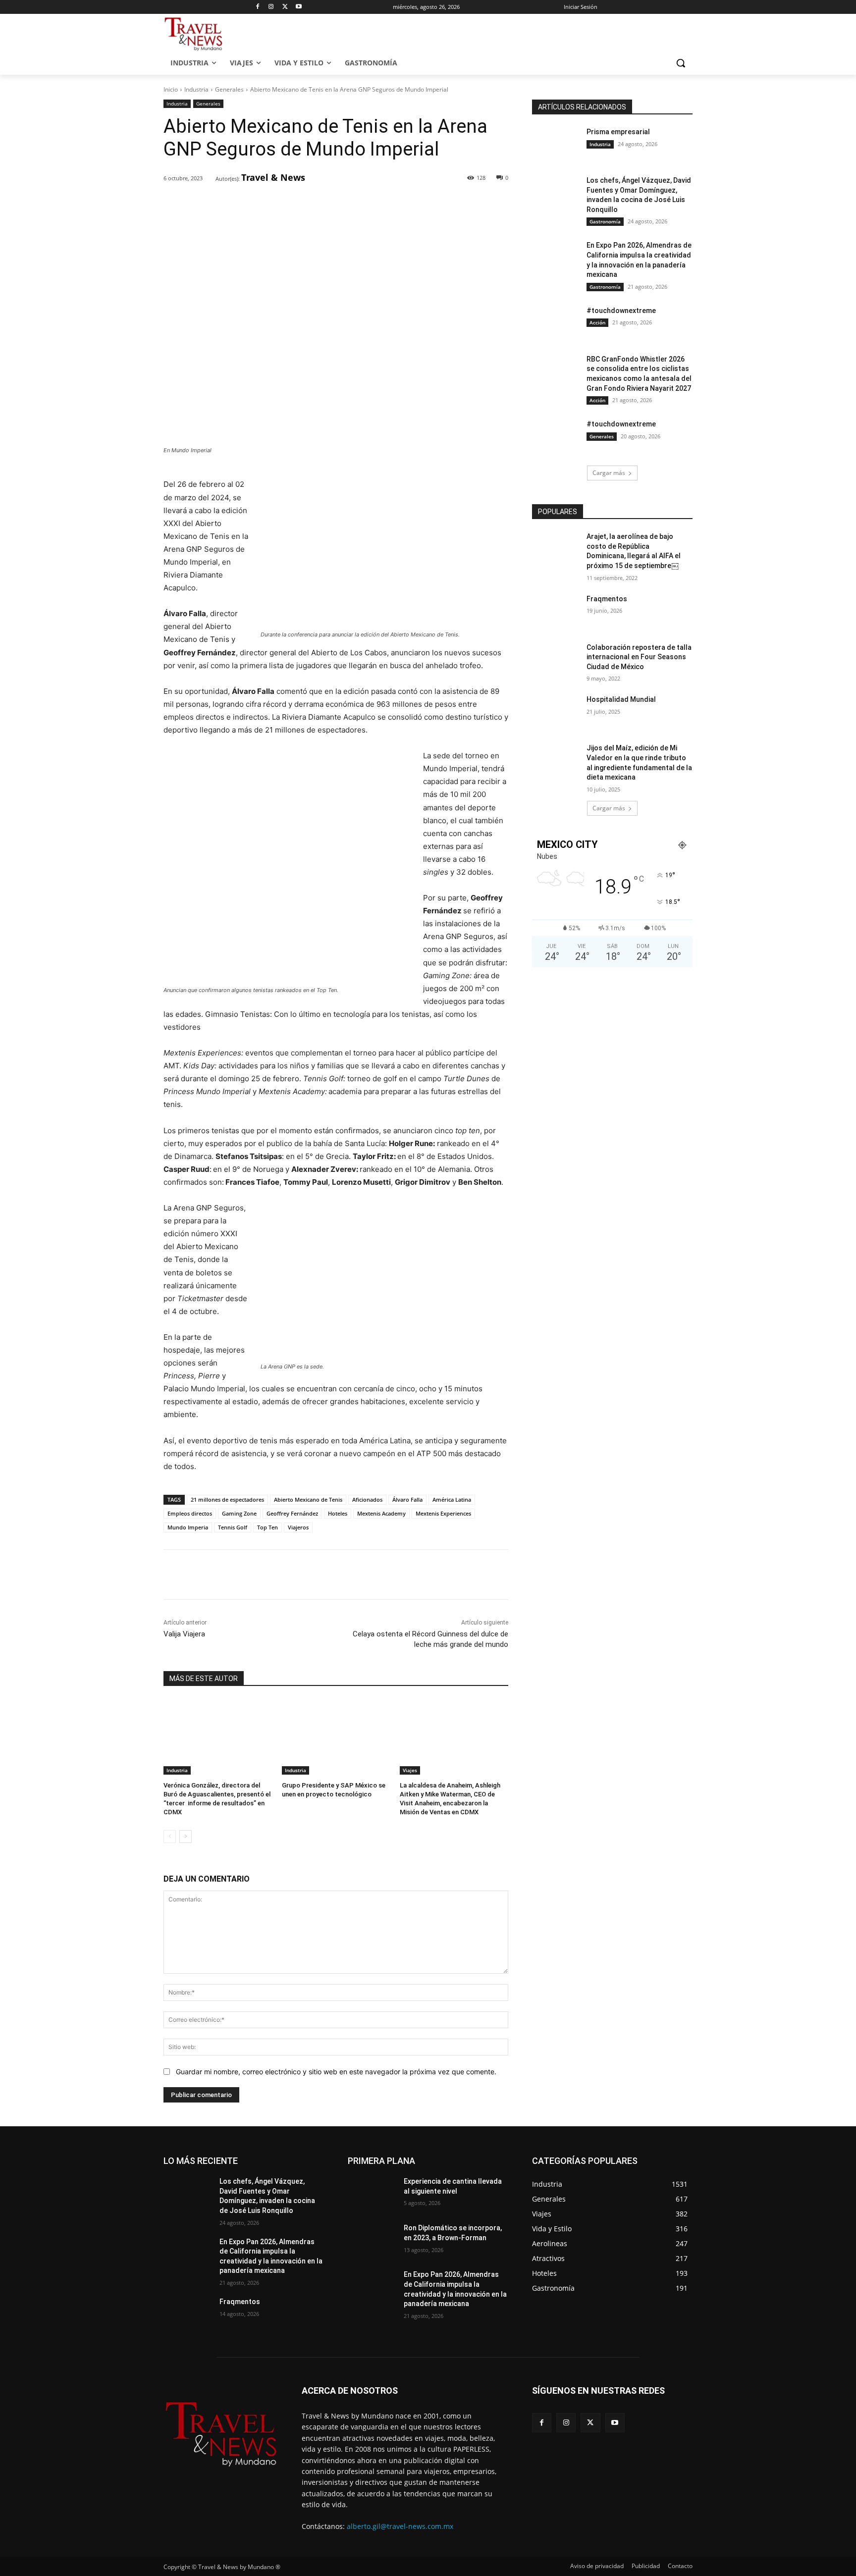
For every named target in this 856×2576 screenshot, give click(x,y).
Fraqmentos (607, 599)
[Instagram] (271, 7)
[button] (681, 63)
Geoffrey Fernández (292, 1513)
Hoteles (338, 1513)
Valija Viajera (184, 1634)
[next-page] (186, 1837)
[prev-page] (170, 1837)
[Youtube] (299, 7)
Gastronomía (605, 221)
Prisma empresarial (618, 132)
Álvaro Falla (407, 1499)
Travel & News (273, 177)
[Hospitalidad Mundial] (556, 712)
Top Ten (267, 1527)
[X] (285, 7)
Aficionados (367, 1499)
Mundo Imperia (188, 1527)
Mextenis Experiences (443, 1513)
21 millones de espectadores (227, 1499)
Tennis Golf (233, 1527)
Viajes (410, 1770)
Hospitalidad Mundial (621, 699)
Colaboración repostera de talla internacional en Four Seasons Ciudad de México (639, 657)
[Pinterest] (278, 204)
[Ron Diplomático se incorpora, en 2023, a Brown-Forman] (372, 2240)
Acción (597, 322)
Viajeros (298, 1527)
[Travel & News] (209, 178)
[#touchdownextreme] (556, 323)
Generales (229, 89)
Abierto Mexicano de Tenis (308, 1499)
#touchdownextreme (621, 311)
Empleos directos (190, 1513)
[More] (324, 204)
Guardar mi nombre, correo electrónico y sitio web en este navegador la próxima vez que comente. (336, 2072)
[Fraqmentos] (556, 611)
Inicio (171, 89)
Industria (196, 89)
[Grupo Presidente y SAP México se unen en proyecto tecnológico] (336, 1737)
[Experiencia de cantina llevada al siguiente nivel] (372, 2194)
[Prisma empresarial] (556, 144)
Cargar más (609, 473)
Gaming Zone (239, 1513)
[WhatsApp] (301, 204)
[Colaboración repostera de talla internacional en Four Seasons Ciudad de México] (556, 660)
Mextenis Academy (381, 1513)
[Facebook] (257, 7)
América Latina (452, 1499)
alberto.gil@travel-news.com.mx (400, 2526)
